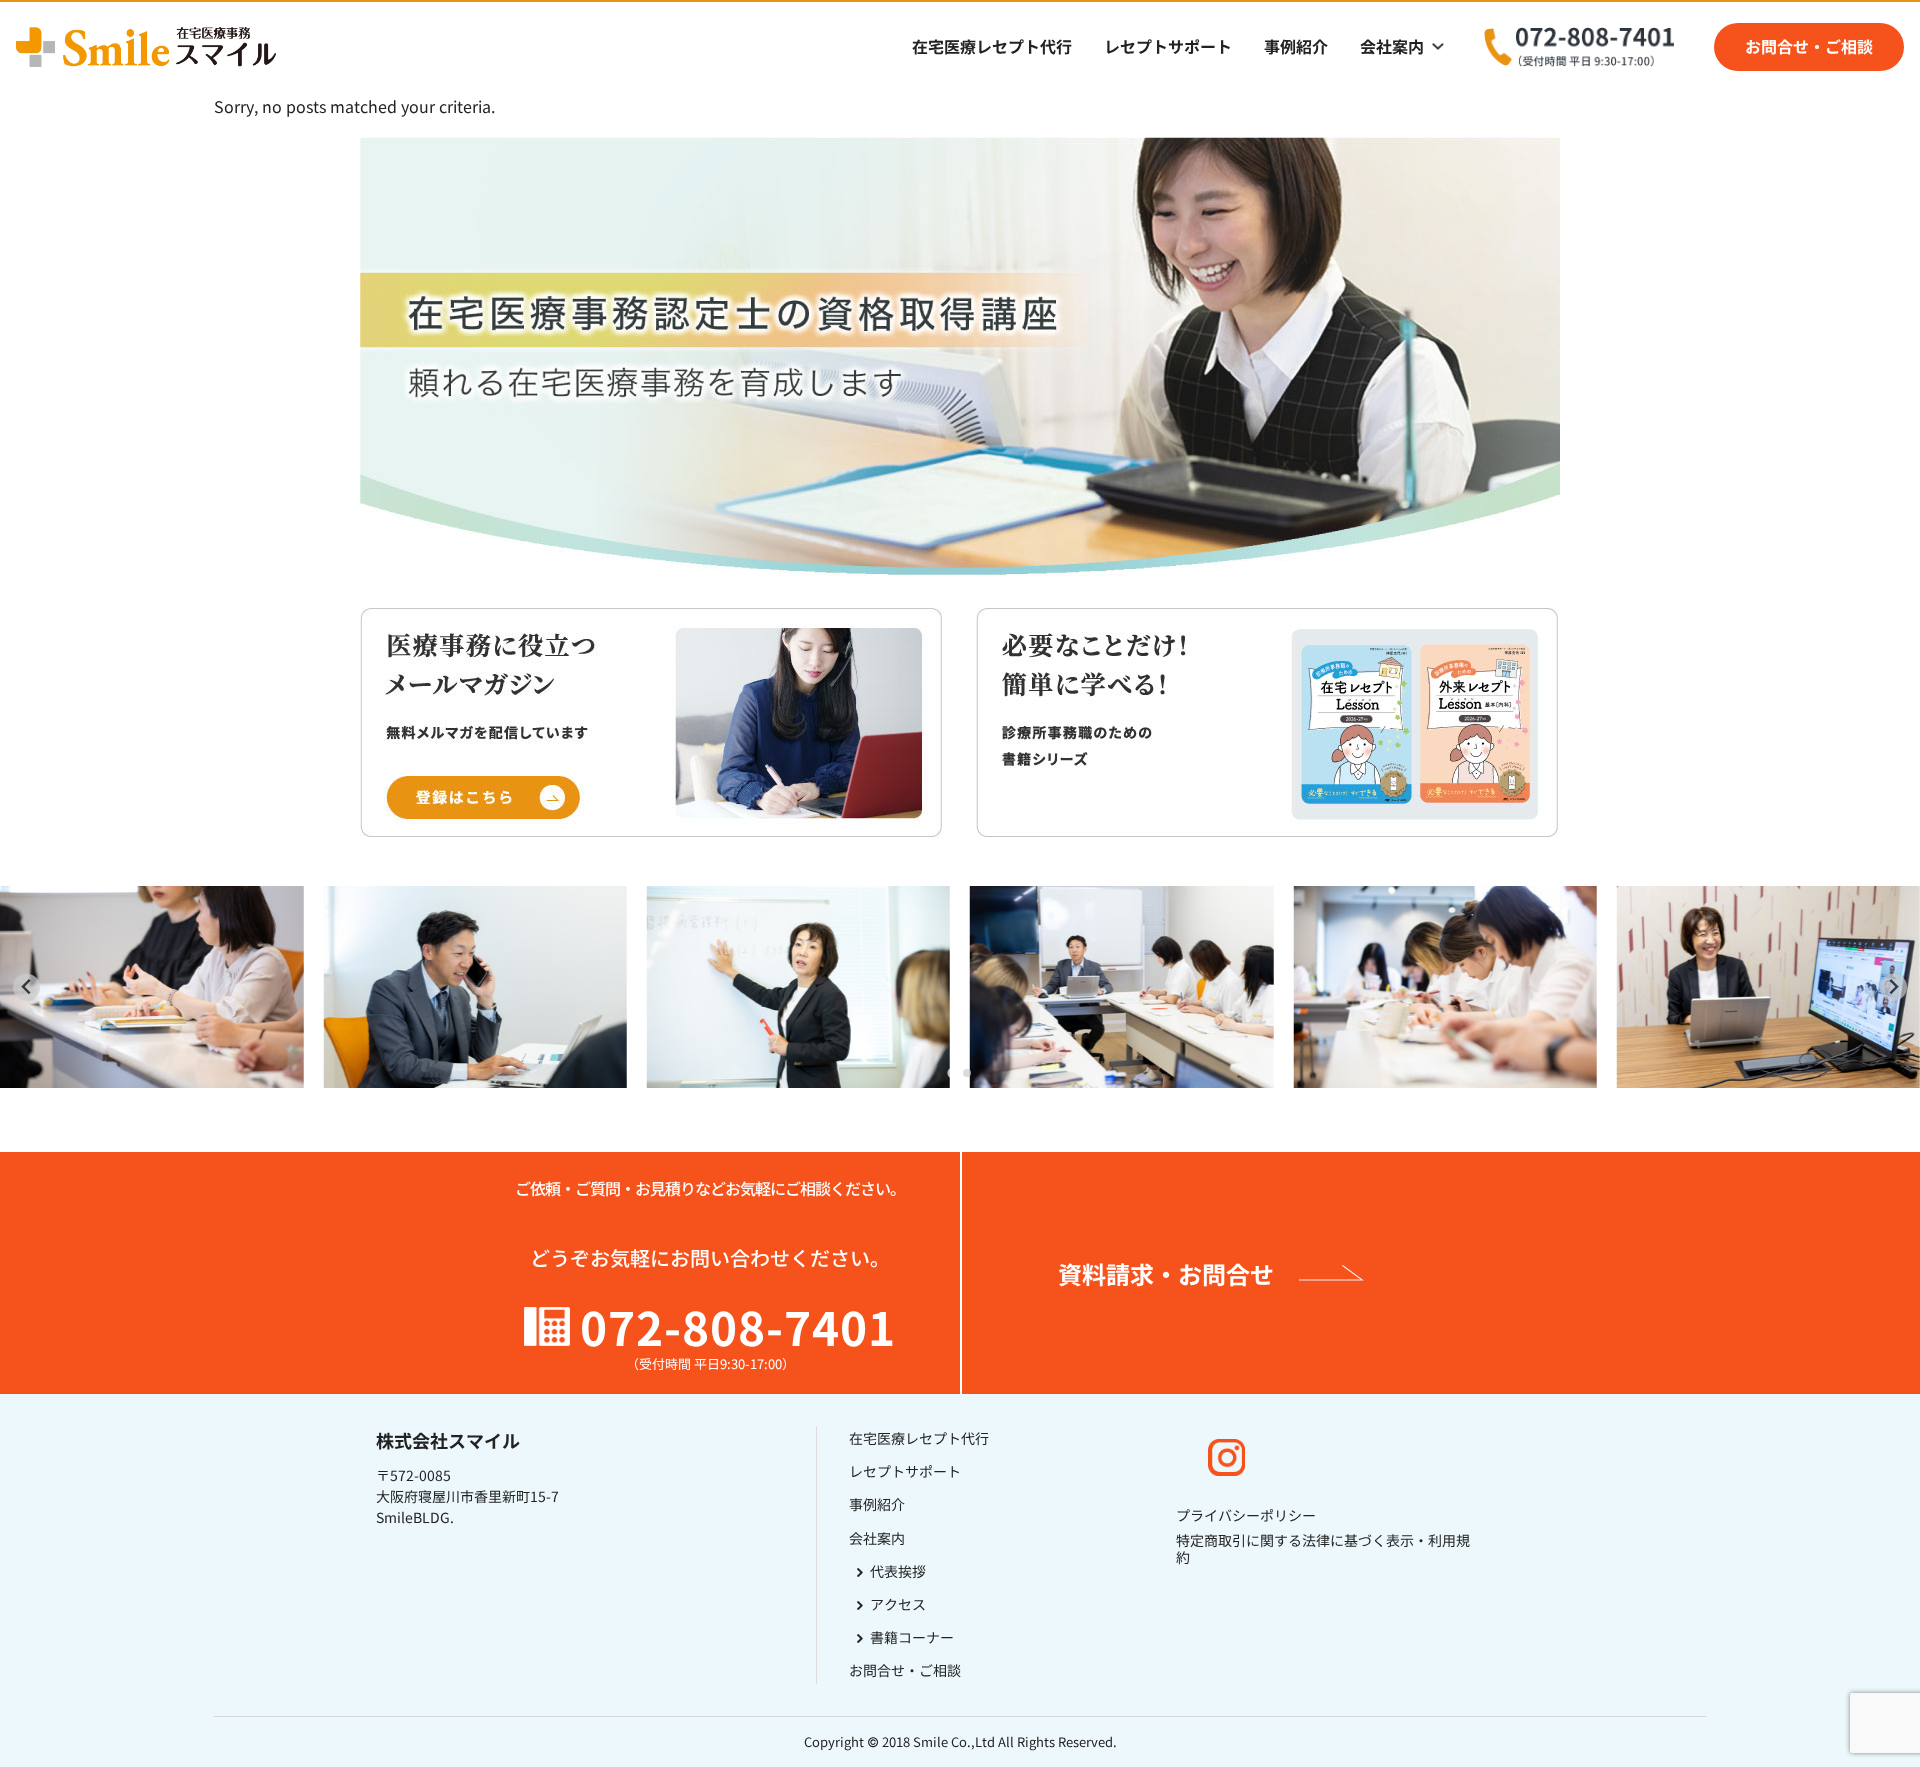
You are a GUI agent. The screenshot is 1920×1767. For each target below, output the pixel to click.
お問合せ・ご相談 (1809, 47)
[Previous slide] (26, 987)
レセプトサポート (1168, 47)
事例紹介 (1296, 47)
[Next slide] (1893, 987)
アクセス (898, 1604)
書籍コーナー (912, 1637)
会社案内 (1392, 47)
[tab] (952, 1073)
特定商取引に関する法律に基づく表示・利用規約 (1323, 1549)
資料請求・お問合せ (1166, 1273)
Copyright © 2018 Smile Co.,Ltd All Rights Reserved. (960, 1741)
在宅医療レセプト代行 (992, 47)
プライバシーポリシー (1246, 1515)
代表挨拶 (898, 1571)
